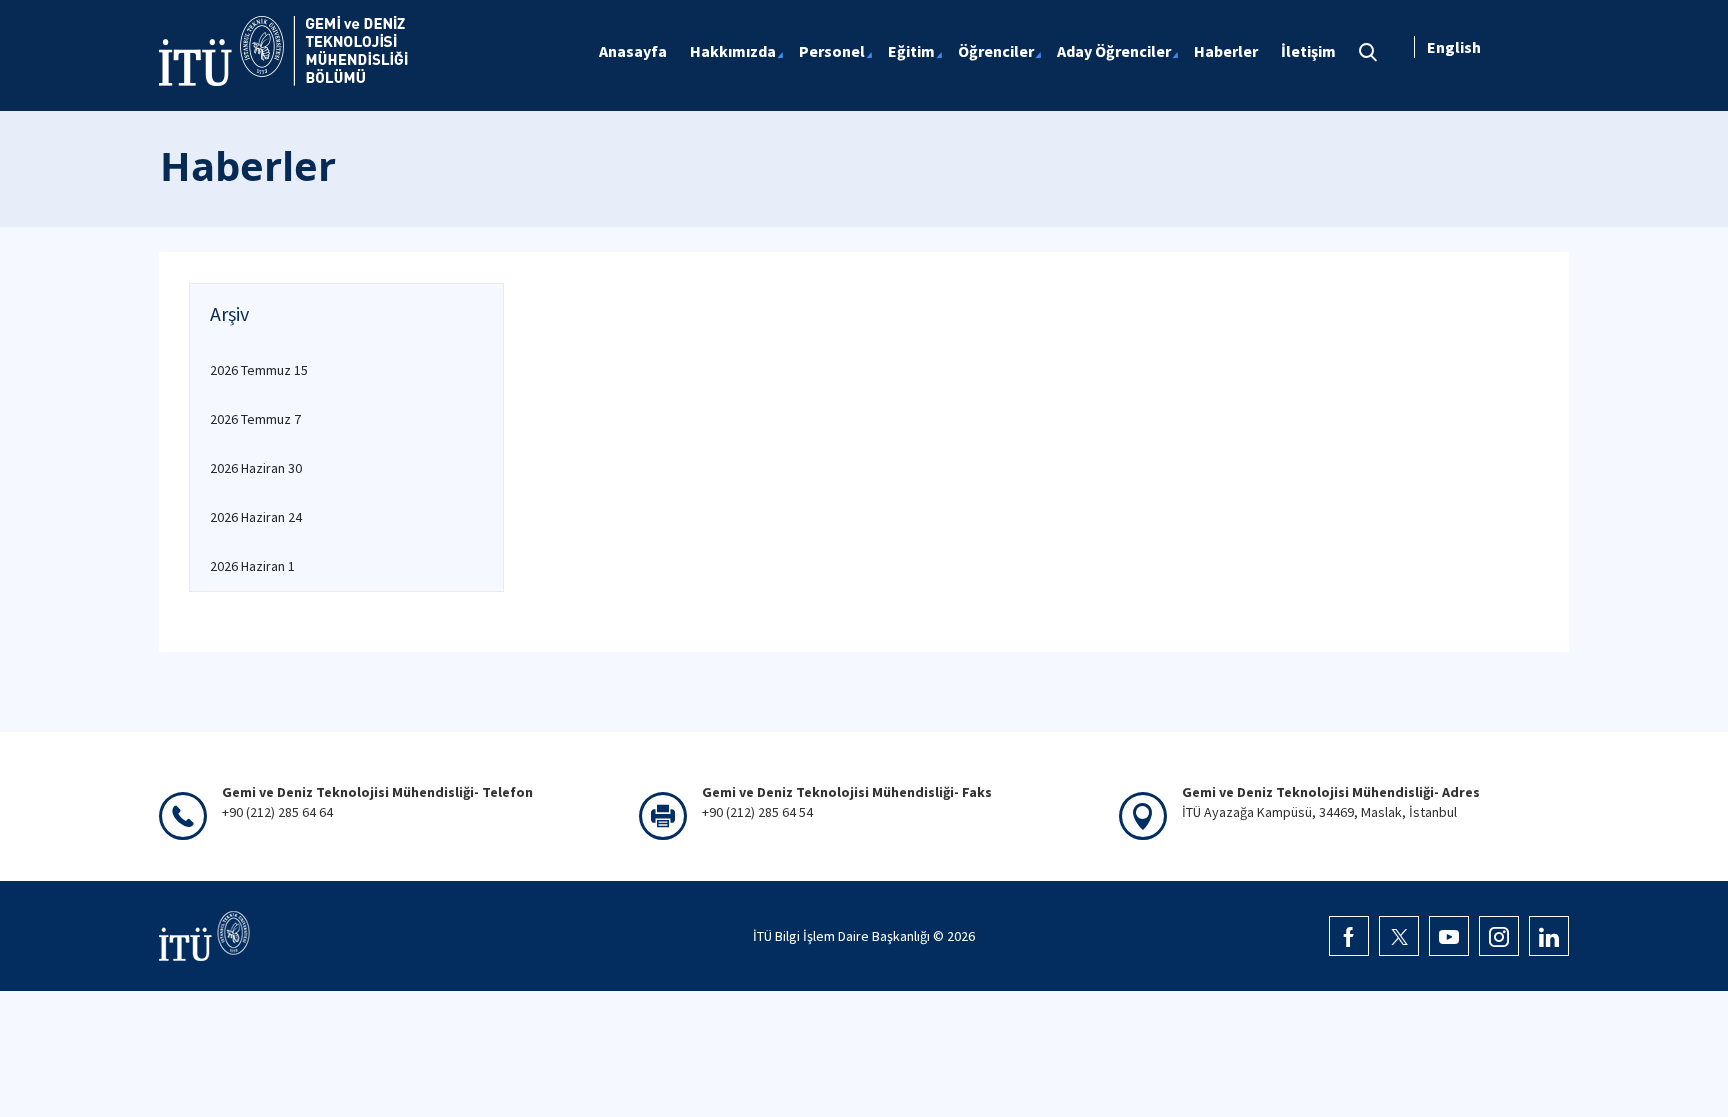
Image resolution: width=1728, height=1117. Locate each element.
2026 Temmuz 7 (255, 419)
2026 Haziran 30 (256, 468)
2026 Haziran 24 (256, 517)
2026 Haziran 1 (252, 566)
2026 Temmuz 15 (259, 370)
